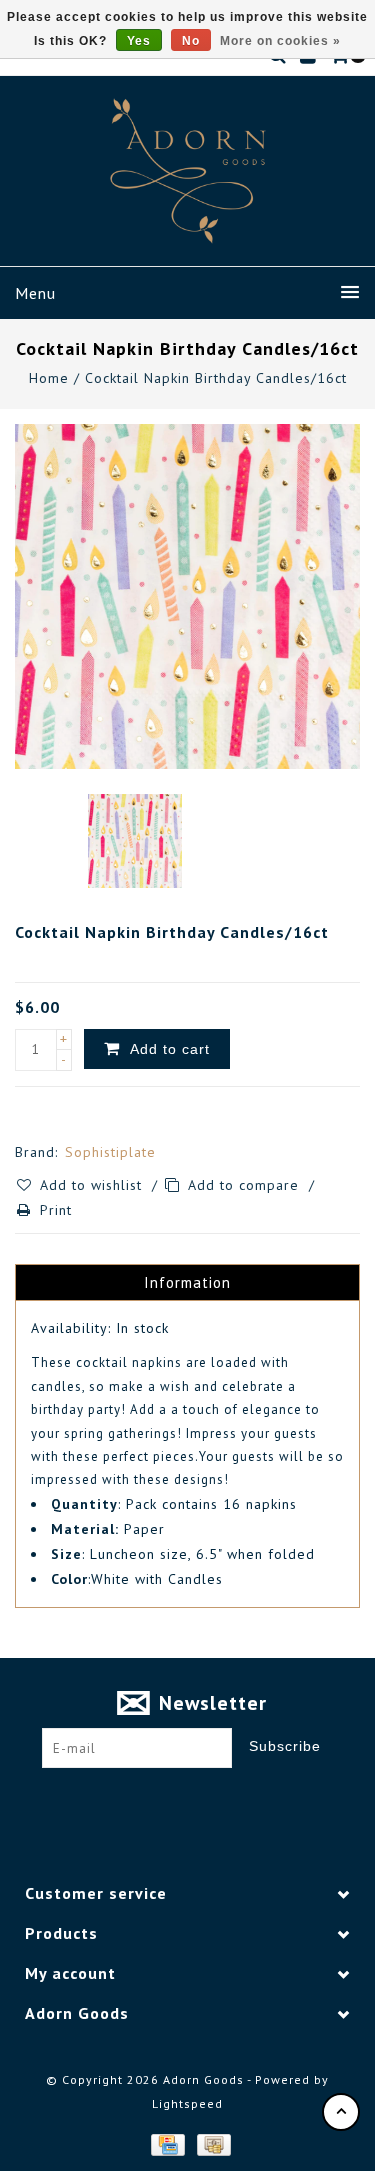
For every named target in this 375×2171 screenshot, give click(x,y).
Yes (139, 41)
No (191, 41)
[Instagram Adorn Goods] (206, 1799)
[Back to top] (341, 2112)
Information (187, 1282)
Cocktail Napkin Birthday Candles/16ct (216, 378)
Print (56, 1210)
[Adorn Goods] (188, 171)
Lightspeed (187, 2103)
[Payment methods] (167, 2143)
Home (49, 378)
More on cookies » (280, 41)
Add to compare (246, 1185)
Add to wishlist (93, 1185)
